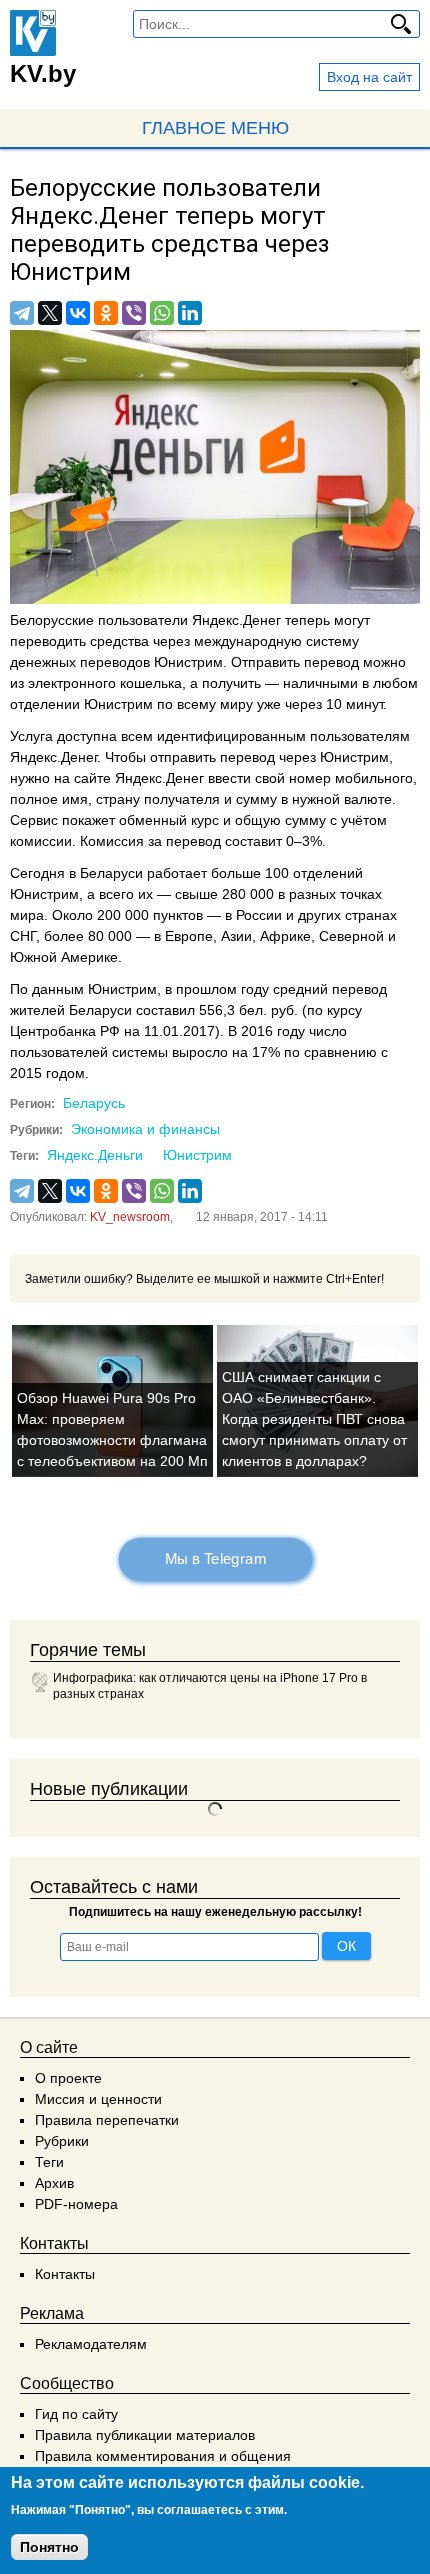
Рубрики (62, 2141)
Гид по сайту (76, 2414)
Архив (54, 2183)
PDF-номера (76, 2204)
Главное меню (215, 128)
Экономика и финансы (145, 1129)
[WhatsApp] (162, 313)
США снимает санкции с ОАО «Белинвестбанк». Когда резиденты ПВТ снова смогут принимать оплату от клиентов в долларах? (314, 1419)
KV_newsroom (130, 1217)
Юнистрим (197, 1155)
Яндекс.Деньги (95, 1155)
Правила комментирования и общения (163, 2456)
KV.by (43, 73)
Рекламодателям (91, 2344)
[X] (50, 313)
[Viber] (134, 313)
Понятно (49, 2547)
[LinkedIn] (190, 313)
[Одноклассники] (106, 313)
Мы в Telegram (215, 1559)
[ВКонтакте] (78, 313)
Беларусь (94, 1103)
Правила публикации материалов (145, 2435)
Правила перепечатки (107, 2120)
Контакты (65, 2274)
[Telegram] (22, 313)
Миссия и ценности (98, 2099)
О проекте (68, 2078)
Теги (49, 2162)
